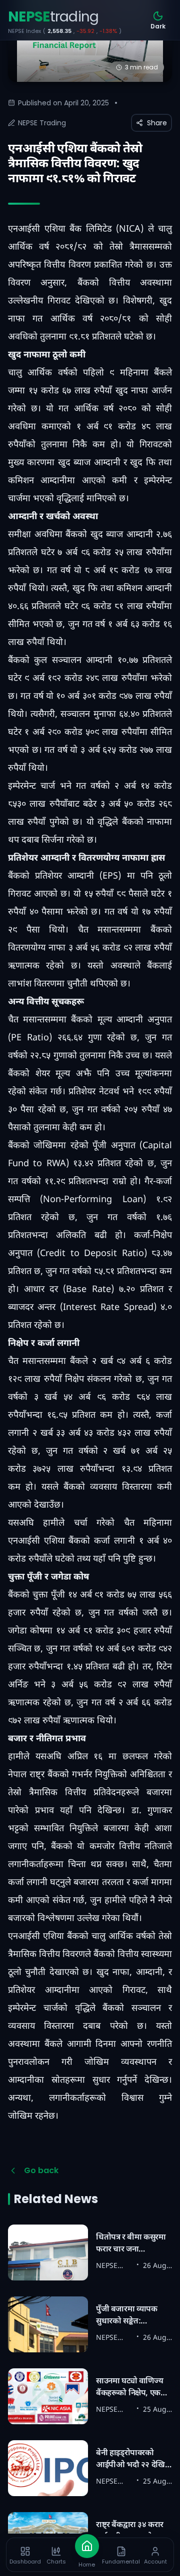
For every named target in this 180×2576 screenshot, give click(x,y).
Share (157, 123)
